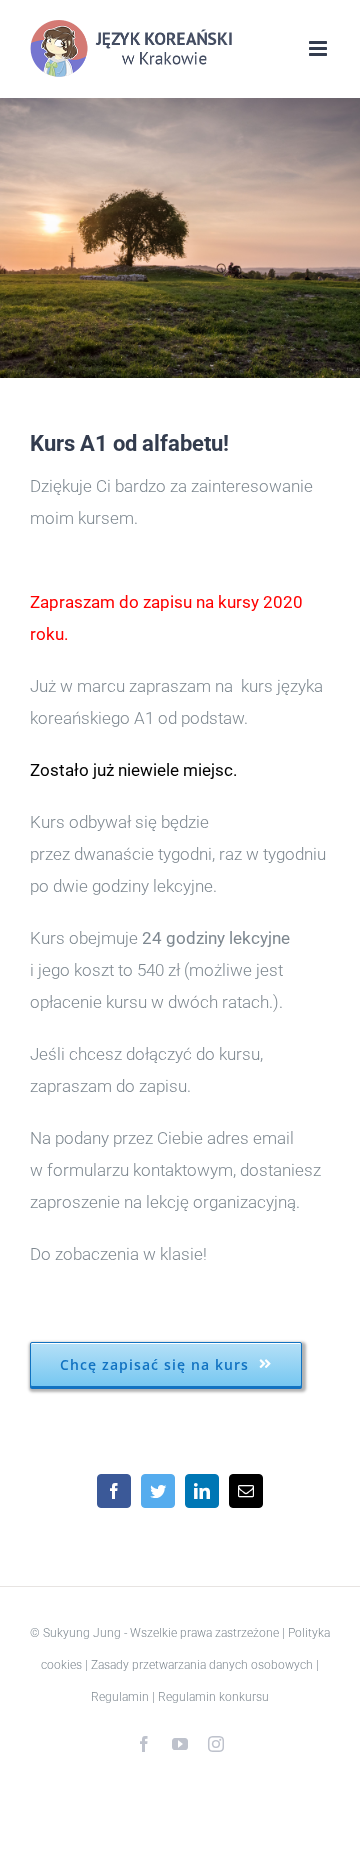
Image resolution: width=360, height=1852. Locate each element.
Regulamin (120, 1697)
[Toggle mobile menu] (319, 48)
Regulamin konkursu (213, 1697)
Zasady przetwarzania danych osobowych (202, 1665)
